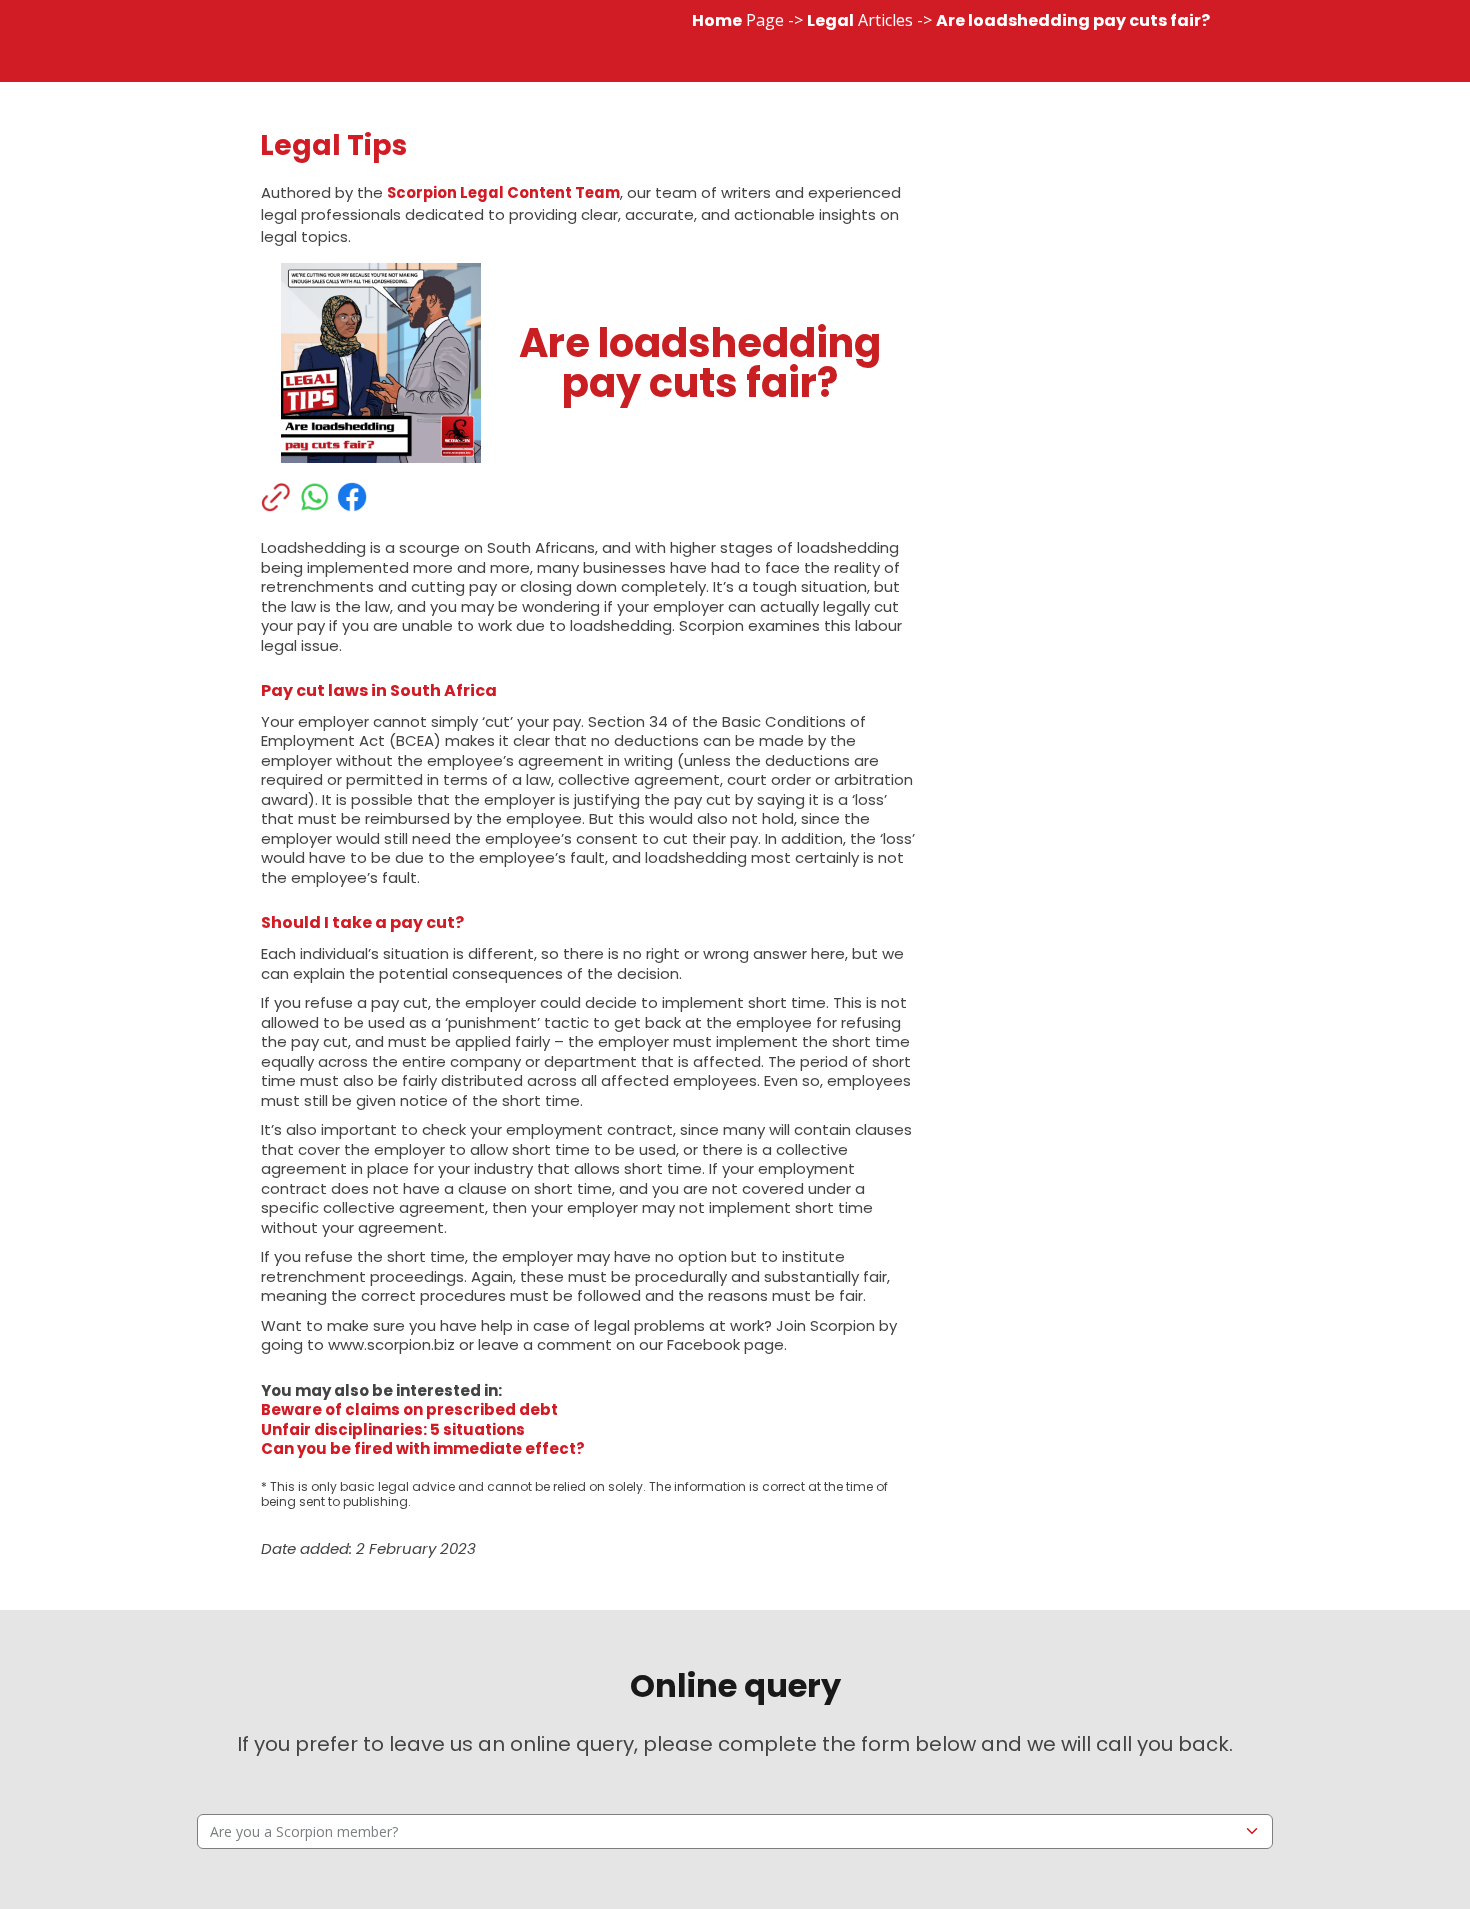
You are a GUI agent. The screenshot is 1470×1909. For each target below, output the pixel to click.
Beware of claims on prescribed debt (409, 1409)
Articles (860, 20)
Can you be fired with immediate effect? (423, 1448)
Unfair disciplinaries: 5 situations (393, 1429)
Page (738, 20)
